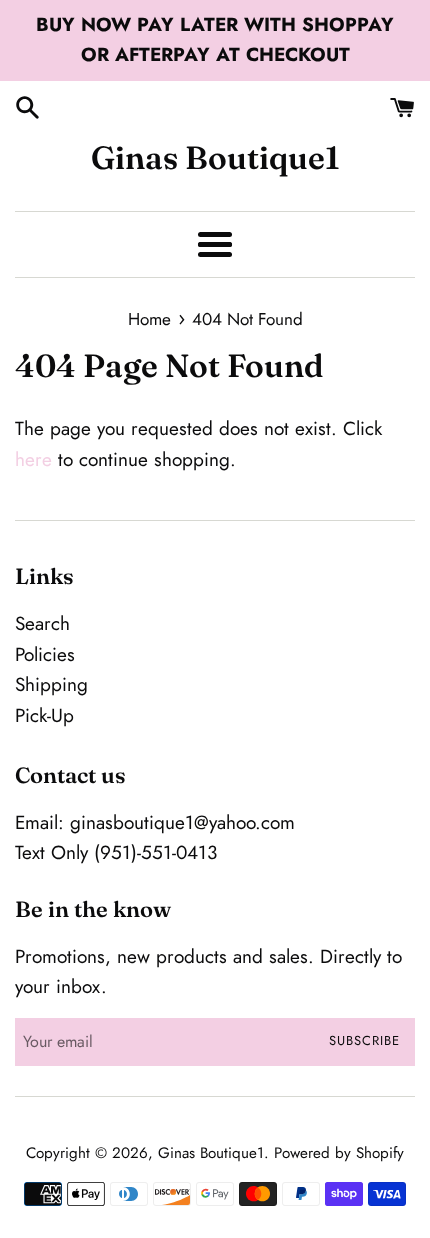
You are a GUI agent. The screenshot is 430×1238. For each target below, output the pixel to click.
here (33, 459)
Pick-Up (44, 715)
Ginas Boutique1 (215, 157)
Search (42, 623)
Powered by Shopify (339, 1153)
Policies (45, 654)
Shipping (51, 684)
